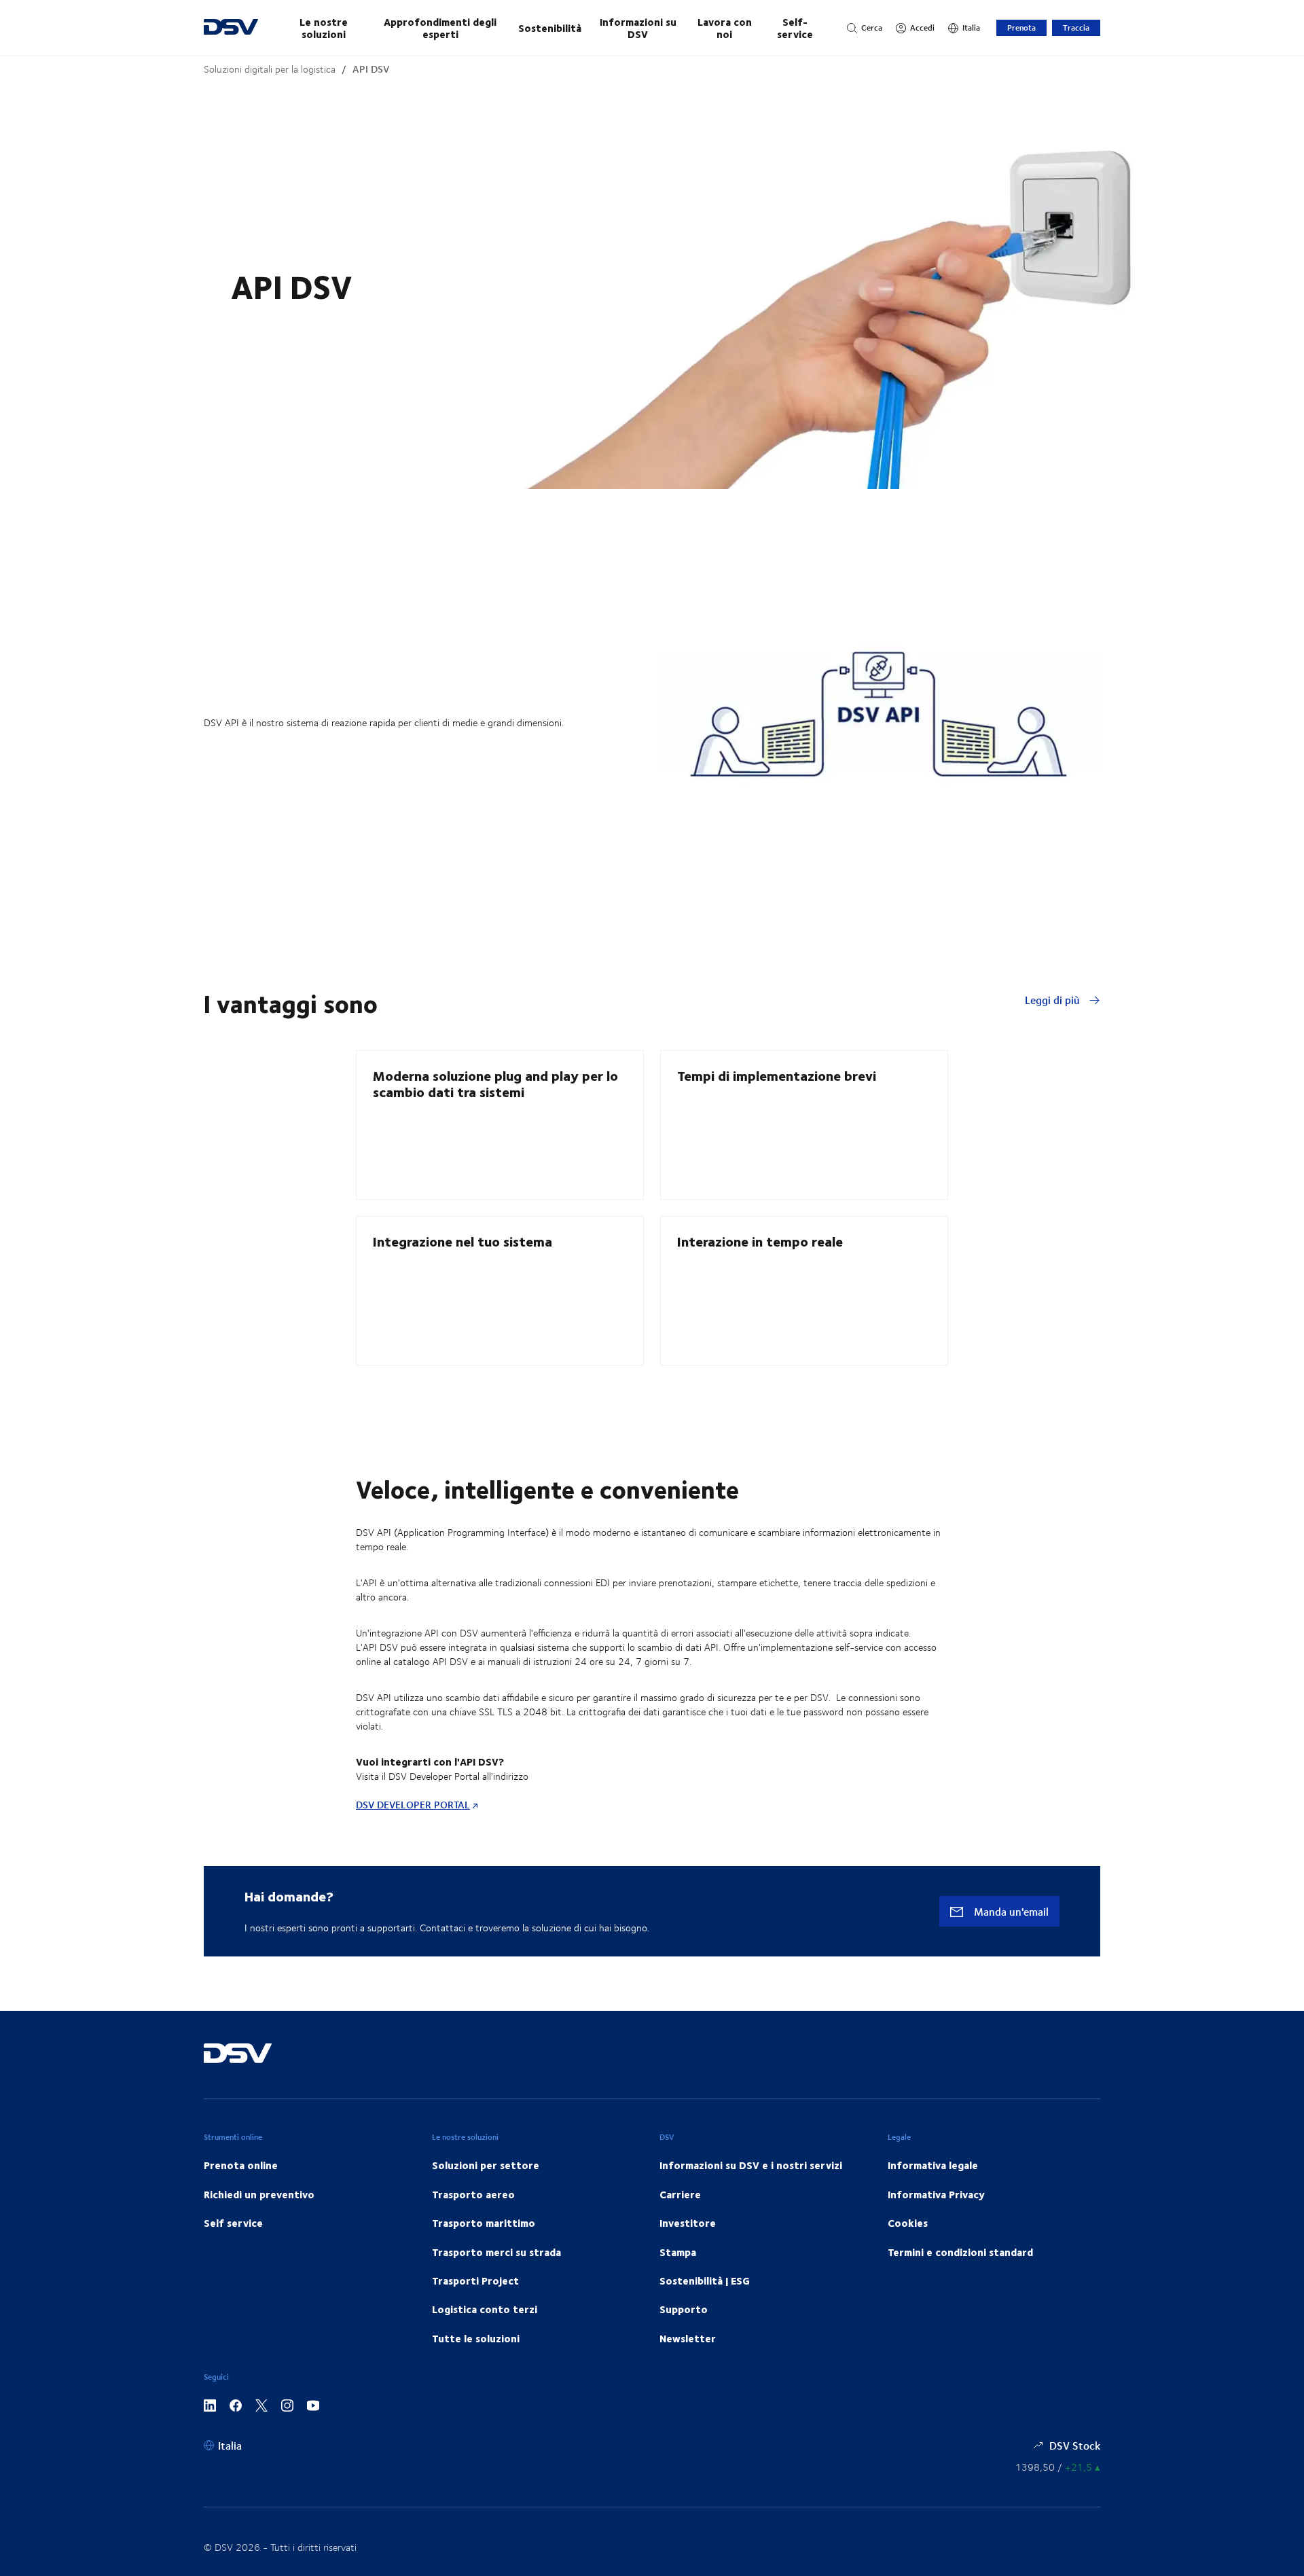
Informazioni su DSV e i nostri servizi (751, 2165)
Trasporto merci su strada (496, 2252)
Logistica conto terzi (485, 2309)
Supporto (684, 2309)
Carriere (680, 2194)
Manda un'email (1010, 1911)
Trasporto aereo (473, 2194)
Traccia (1076, 28)
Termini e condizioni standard (960, 2252)
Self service (233, 2223)
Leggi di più (1054, 1000)
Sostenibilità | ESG (705, 2280)
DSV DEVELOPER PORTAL (413, 1805)
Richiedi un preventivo (259, 2194)
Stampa (678, 2252)
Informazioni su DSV (638, 28)
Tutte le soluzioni (476, 2338)
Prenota (1021, 28)
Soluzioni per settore (486, 2165)
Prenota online (241, 2165)
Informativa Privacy (936, 2194)
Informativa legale (933, 2165)
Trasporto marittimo (484, 2223)
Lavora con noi (725, 28)
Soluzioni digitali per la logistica (270, 69)
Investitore (688, 2223)
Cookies (908, 2223)
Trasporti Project (475, 2280)
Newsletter (688, 2338)
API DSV (371, 69)
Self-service (795, 28)
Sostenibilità (550, 28)
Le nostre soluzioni (324, 28)
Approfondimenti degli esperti (440, 28)
